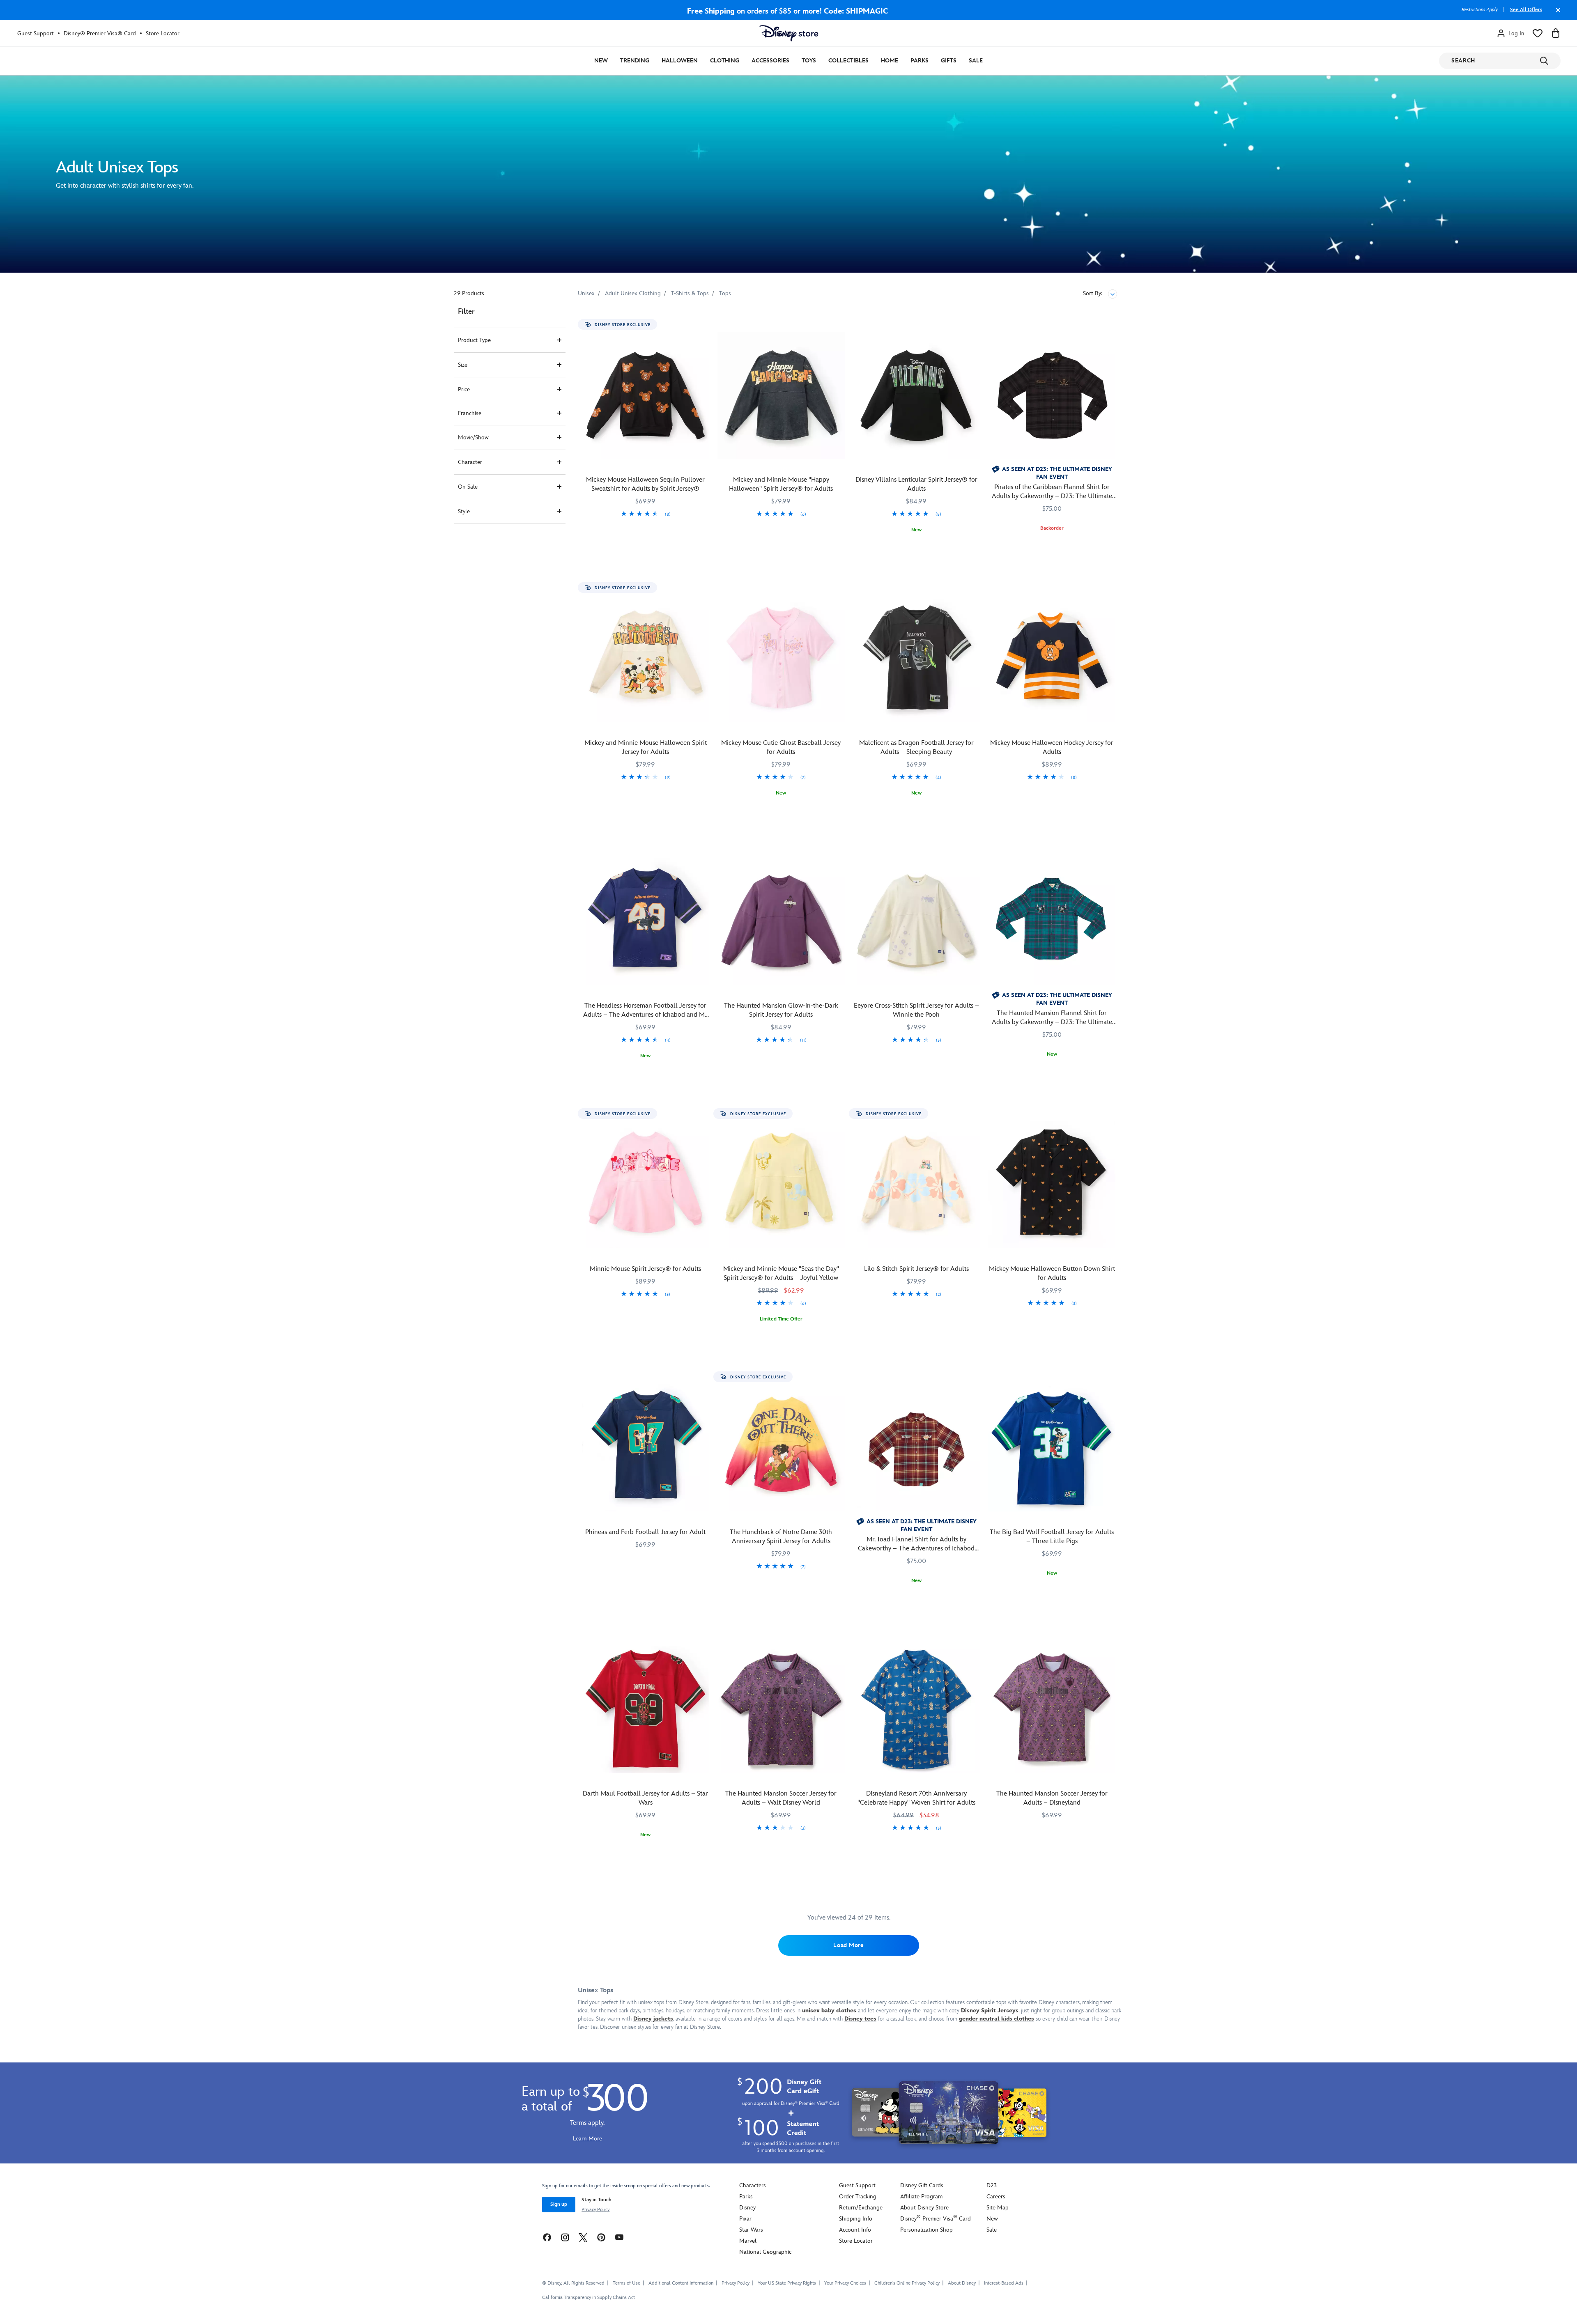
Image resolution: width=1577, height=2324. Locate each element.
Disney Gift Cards (922, 2185)
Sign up (559, 2204)
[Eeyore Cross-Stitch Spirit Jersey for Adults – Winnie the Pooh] (917, 922)
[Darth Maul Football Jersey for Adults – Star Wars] (646, 1709)
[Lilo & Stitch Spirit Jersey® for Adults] (917, 1185)
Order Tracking (858, 2197)
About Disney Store (924, 2208)
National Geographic (765, 2252)
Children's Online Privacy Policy (907, 2283)
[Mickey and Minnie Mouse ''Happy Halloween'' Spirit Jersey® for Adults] (781, 395)
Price (464, 389)
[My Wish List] (1538, 33)
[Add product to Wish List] (704, 325)
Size (463, 365)
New (601, 61)
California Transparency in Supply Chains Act (589, 2298)
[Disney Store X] (583, 2237)
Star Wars (751, 2230)
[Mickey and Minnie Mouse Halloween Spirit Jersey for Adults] (646, 659)
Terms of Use (626, 2283)
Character (470, 462)
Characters (753, 2185)
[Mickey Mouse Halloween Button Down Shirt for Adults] (1052, 1185)
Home (890, 61)
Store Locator (163, 33)
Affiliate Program (921, 2197)
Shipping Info (856, 2219)
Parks (920, 61)
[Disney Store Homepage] (789, 33)
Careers (996, 2197)
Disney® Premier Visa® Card (100, 33)
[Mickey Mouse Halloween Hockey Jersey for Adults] (1052, 659)
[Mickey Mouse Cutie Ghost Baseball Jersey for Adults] (781, 659)
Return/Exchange (861, 2208)
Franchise (470, 413)
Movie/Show (473, 437)
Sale (976, 61)
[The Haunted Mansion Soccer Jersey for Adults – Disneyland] (1052, 1709)
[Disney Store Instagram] (565, 2237)
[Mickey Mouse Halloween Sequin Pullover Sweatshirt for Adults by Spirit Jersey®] (646, 395)
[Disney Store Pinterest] (601, 2237)
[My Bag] (1556, 33)
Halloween (680, 61)
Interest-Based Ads (1004, 2283)
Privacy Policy (595, 2210)
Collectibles (848, 61)
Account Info (855, 2230)
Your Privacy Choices (845, 2283)
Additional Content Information (681, 2283)
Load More (848, 1945)
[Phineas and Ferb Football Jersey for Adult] (646, 1448)
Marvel (748, 2241)
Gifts (949, 61)
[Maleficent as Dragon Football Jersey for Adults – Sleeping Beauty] (917, 659)
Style (464, 511)
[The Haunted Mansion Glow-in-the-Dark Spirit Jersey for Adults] (781, 922)
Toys (809, 61)
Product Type (474, 340)
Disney (747, 2208)
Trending (635, 61)
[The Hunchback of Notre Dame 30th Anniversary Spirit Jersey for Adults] (781, 1448)
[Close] (1556, 14)
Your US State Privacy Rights (787, 2283)
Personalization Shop (926, 2230)
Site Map (998, 2208)
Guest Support (36, 33)
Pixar (745, 2219)
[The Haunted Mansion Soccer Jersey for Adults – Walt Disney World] (781, 1709)
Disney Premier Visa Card (936, 2219)
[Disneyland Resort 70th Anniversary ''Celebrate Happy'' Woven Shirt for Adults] (917, 1709)
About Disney (962, 2283)
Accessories (770, 61)
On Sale (468, 487)
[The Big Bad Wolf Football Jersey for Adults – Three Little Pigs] (1052, 1448)
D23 (992, 2185)
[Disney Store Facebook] (547, 2237)
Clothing (725, 61)
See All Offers (1526, 10)
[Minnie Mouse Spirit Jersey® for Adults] (646, 1185)
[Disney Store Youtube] (619, 2237)
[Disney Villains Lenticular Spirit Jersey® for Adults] (917, 395)
